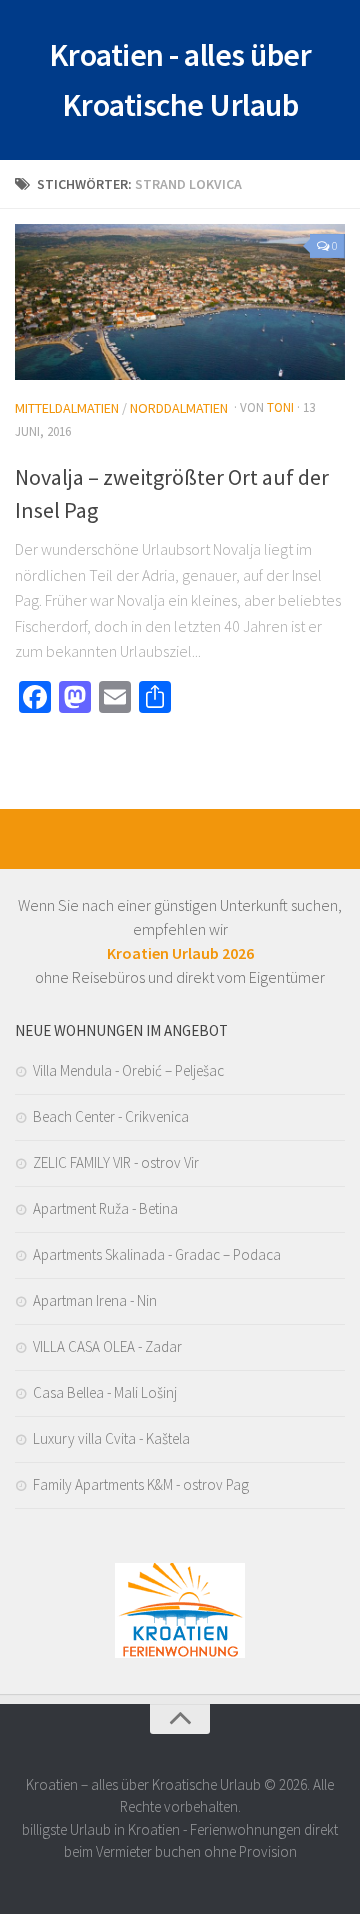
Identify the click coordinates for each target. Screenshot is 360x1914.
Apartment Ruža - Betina (105, 1208)
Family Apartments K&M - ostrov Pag (141, 1484)
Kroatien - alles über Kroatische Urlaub (180, 80)
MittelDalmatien (67, 408)
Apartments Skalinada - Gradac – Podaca (157, 1254)
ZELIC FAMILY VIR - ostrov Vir (116, 1162)
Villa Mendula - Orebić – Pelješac (128, 1070)
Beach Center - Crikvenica (111, 1116)
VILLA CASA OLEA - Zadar (107, 1346)
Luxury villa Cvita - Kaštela (111, 1438)
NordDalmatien (179, 408)
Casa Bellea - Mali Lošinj (105, 1392)
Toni (280, 407)
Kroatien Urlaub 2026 (180, 953)
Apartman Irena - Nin (95, 1300)
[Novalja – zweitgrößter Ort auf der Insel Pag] (180, 302)
